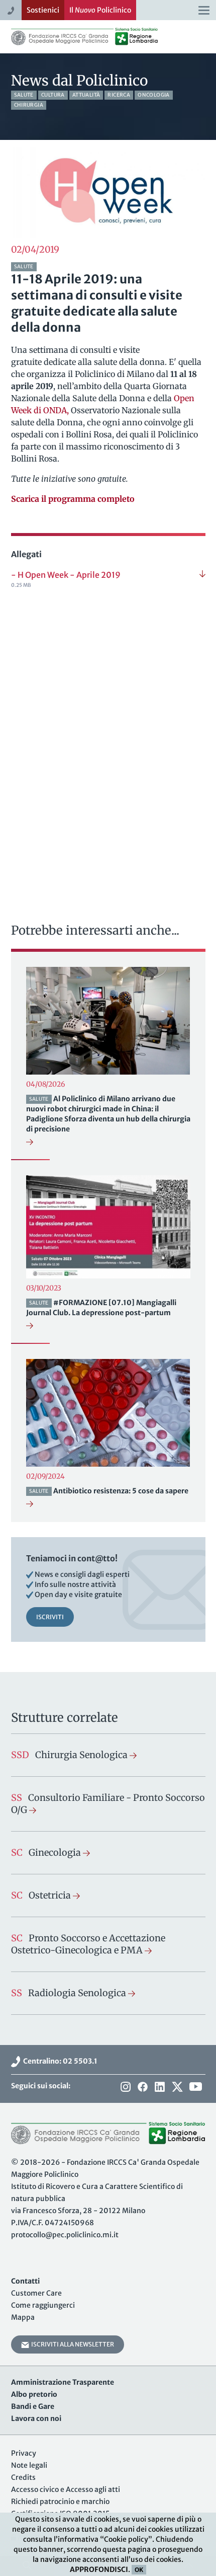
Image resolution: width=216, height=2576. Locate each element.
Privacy (24, 2453)
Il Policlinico (100, 10)
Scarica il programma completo (73, 499)
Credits (23, 2477)
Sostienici (43, 10)
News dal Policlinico (79, 81)
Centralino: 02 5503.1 (59, 2061)
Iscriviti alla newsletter (72, 2344)
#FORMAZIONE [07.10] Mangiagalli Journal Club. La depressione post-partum (101, 1308)
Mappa (23, 2317)
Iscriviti (50, 1617)
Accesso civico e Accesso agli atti (66, 2489)
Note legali (29, 2465)
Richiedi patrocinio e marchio (60, 2502)
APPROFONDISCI (99, 2569)
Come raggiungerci (43, 2305)
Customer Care (36, 2293)
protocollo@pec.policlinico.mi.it (65, 2235)
